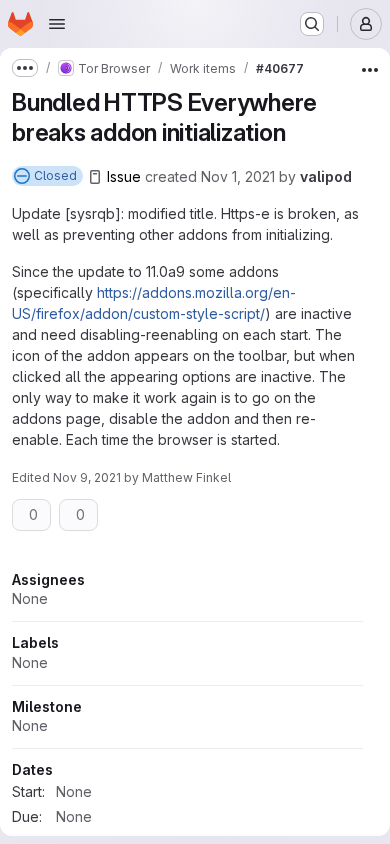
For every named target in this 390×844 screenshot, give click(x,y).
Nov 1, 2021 (238, 176)
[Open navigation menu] (57, 24)
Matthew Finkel (186, 477)
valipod (326, 176)
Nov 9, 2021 (87, 477)
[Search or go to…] (312, 24)
